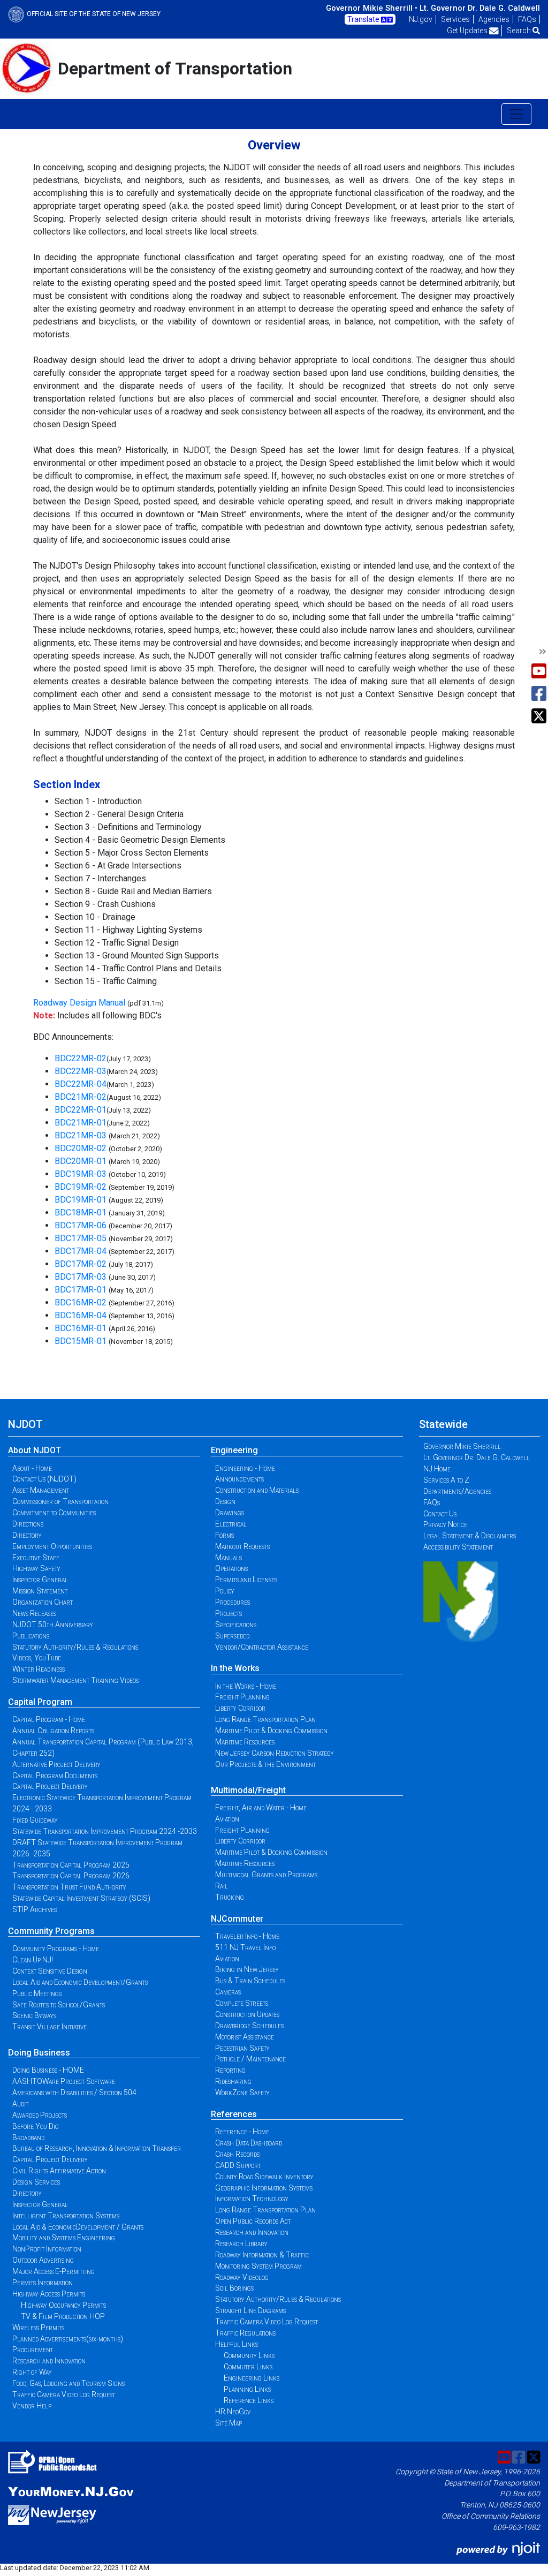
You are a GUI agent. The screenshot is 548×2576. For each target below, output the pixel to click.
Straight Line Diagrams (250, 2310)
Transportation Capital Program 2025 (71, 1865)
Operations (231, 1568)
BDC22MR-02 (81, 1058)
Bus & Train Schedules (250, 1981)
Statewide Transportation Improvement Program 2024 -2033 (105, 1831)
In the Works (235, 1668)
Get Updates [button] (468, 31)
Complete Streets (242, 2003)
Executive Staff (36, 1558)
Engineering (234, 1450)
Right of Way (32, 2372)
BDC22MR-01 (81, 1110)
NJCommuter (237, 1919)
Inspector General (40, 1580)
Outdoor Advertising (43, 2260)
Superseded (232, 1636)
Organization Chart (43, 1602)
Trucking (230, 1897)
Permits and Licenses (246, 1580)
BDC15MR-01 (81, 1341)
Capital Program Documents (55, 1776)
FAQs (527, 19)
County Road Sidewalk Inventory (264, 2177)
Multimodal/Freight (248, 1790)
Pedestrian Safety (242, 2048)
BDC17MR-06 (81, 1225)
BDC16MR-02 (81, 1302)
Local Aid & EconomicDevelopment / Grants (78, 2227)
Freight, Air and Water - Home (261, 1808)
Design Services (36, 2182)
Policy (225, 1591)
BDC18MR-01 (81, 1213)
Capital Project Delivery (50, 1786)
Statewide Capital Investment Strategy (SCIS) (81, 1898)
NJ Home (437, 1469)
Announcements (239, 1479)
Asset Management (41, 1490)
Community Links (249, 2355)
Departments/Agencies (457, 1491)
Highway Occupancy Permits (63, 2305)
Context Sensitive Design (50, 1971)
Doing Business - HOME (48, 2070)
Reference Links (249, 2400)
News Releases (34, 1613)
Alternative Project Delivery (56, 1764)
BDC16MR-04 (81, 1315)
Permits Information (43, 2283)
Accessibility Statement (458, 1547)
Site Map (229, 2423)
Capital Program (40, 1702)
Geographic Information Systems (264, 2188)
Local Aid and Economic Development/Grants (80, 1982)
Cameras (228, 1992)
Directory (27, 1535)
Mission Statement (40, 1591)
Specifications (236, 1625)
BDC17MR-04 (81, 1251)
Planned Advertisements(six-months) (68, 2339)
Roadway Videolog (242, 2277)
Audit (20, 2104)
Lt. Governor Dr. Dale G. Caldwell (480, 8)
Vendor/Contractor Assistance (262, 1647)
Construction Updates (247, 2014)
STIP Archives (35, 1909)
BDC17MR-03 (81, 1277)
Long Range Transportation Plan (265, 1719)
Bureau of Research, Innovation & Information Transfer (97, 2148)
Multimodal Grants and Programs (266, 1875)
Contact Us (440, 1514)
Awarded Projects (40, 2115)
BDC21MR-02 (81, 1097)
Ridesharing (233, 2081)
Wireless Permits (38, 2328)
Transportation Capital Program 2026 (71, 1876)
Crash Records (237, 2154)
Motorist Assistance (245, 2037)
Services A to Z (446, 1480)
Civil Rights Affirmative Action (59, 2171)
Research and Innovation (49, 2361)
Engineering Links (252, 2378)
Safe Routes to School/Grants (59, 2005)
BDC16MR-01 (81, 1328)
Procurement (33, 2350)
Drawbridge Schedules (249, 2026)
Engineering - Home (245, 1468)
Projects (229, 1613)
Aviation (227, 1819)
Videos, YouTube (37, 1658)
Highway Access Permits (49, 2294)
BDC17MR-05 (81, 1238)
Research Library (241, 2243)
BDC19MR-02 (81, 1187)
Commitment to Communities (54, 1513)
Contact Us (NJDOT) (44, 1479)
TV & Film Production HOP (63, 2316)
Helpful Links (237, 2344)
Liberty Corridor (240, 1708)
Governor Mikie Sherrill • (372, 8)
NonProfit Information (47, 2249)
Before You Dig (36, 2126)
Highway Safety (36, 1568)
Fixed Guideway (35, 1820)
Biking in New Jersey (247, 1969)
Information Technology (252, 2199)
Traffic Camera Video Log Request (64, 2394)
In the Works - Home (246, 1686)
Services (455, 19)
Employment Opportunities (52, 1546)
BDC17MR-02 (81, 1264)
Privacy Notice (445, 1524)
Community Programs (51, 1931)
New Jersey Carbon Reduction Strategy (275, 1753)
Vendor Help (32, 2406)
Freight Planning (242, 1697)
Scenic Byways (34, 2015)
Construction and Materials (257, 1490)
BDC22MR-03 (81, 1071)
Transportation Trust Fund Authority (69, 1887)
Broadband (28, 2137)
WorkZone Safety (242, 2092)
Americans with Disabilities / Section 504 (74, 2092)
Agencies (494, 19)
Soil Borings (234, 2288)
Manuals (229, 1558)
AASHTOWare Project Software (64, 2081)
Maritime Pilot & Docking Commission (271, 1731)
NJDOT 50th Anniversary (53, 1625)
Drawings (230, 1513)
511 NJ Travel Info (245, 1947)
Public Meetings (37, 1993)
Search (520, 31)
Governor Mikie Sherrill (462, 1446)
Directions (28, 1524)
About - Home (32, 1468)
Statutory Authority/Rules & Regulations (75, 1647)
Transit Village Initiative (50, 2027)
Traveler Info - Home (247, 1936)
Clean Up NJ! (33, 1960)
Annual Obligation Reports (53, 1731)
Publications (31, 1636)
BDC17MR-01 (81, 1290)
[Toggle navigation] (516, 114)
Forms (224, 1535)
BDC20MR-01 (82, 1161)
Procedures (233, 1602)
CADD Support (238, 2165)
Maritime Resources (245, 1742)
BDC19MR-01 (81, 1200)
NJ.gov (421, 19)
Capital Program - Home (49, 1719)
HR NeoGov (233, 2412)
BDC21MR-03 (82, 1135)
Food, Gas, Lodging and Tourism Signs (68, 2383)
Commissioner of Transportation (60, 1501)
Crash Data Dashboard (249, 2143)
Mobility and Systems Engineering (64, 2238)
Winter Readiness (39, 1669)
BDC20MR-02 (82, 1148)
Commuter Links (248, 2367)
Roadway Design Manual (79, 1003)
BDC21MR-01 (81, 1123)
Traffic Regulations (245, 2333)
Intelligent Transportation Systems (66, 2216)
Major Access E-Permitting (54, 2271)
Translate (364, 19)
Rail (222, 1886)
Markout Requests (242, 1546)
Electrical (231, 1524)
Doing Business (39, 2053)
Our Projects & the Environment (265, 1764)
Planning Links (247, 2389)
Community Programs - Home (56, 1948)
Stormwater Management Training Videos (75, 1680)
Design (225, 1501)
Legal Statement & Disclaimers (470, 1536)
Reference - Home (242, 2132)
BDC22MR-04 (81, 1084)
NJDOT (25, 1424)
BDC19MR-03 (81, 1174)
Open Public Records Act (253, 2221)
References (234, 2114)
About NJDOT (35, 1450)
